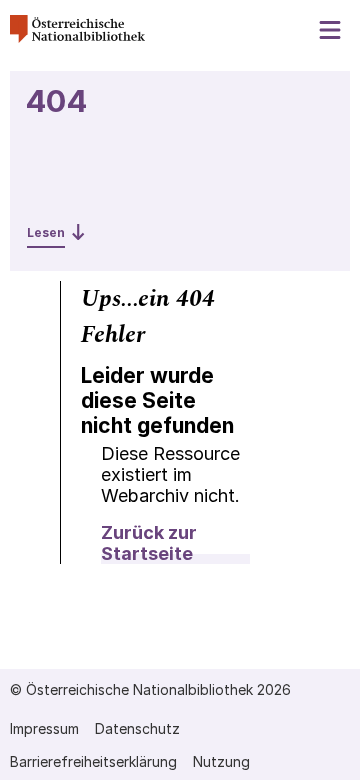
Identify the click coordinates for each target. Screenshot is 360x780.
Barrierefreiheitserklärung (93, 761)
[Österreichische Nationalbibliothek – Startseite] (77, 37)
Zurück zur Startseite (149, 543)
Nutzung (221, 761)
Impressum (44, 728)
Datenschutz (137, 728)
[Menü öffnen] (331, 30)
